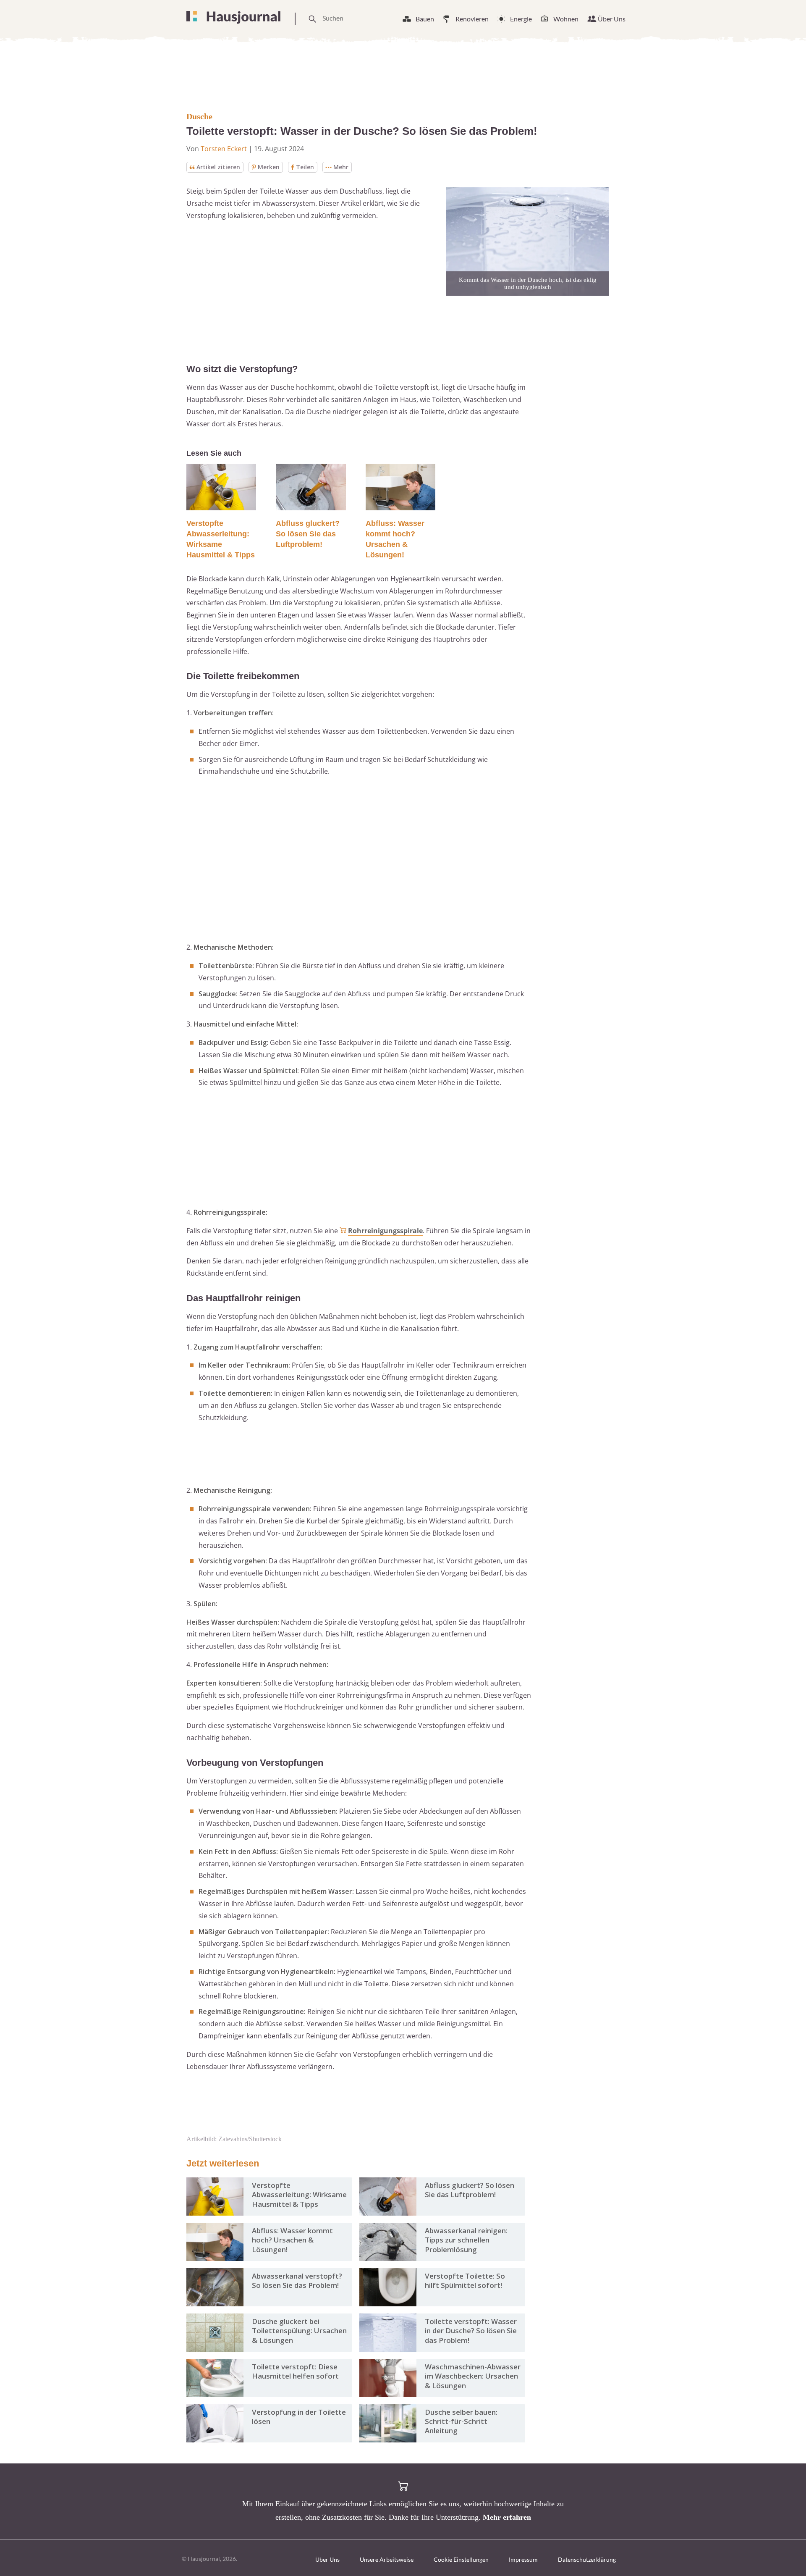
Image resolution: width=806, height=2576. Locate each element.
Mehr (341, 167)
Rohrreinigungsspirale (385, 1231)
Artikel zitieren (218, 167)
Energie (521, 19)
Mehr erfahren (507, 2517)
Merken (269, 167)
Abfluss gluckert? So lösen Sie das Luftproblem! (308, 534)
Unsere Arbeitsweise (387, 2559)
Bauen (425, 19)
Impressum (523, 2559)
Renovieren (472, 19)
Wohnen (566, 19)
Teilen (305, 167)
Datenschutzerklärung (587, 2559)
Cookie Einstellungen (461, 2559)
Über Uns (612, 19)
